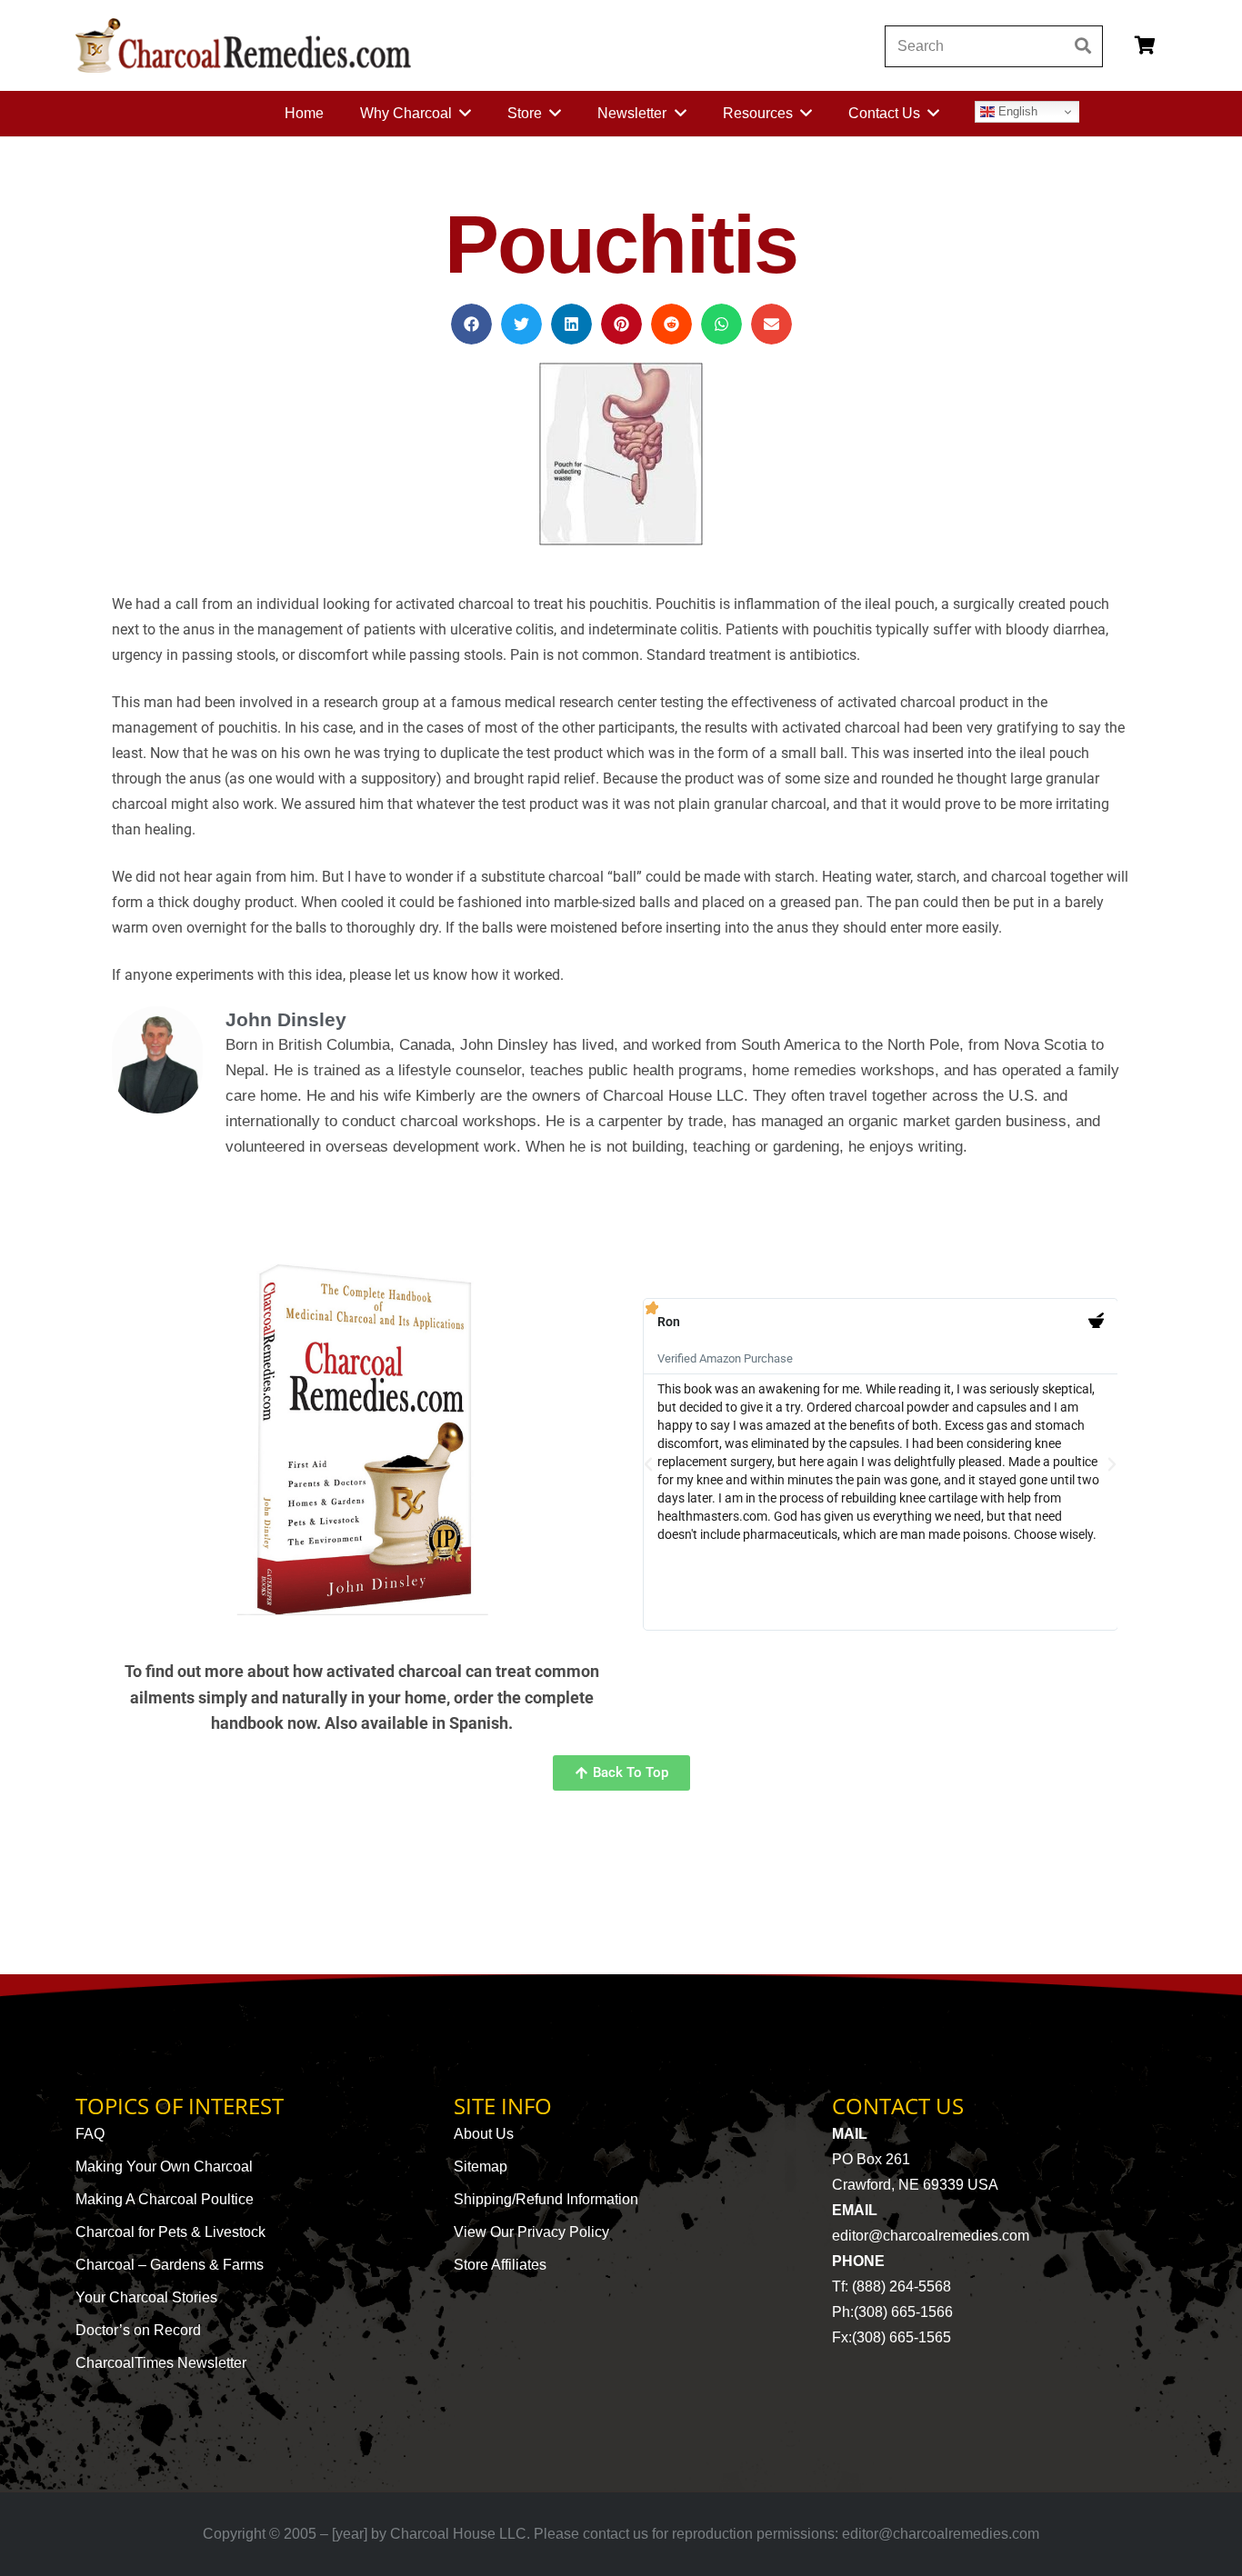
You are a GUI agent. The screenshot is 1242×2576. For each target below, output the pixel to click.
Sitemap (481, 2167)
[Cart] (1145, 45)
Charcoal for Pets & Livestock (170, 2232)
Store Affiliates (500, 2265)
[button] (471, 324)
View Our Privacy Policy (531, 2232)
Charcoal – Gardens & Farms (170, 2265)
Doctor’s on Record (138, 2330)
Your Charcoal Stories (146, 2297)
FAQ (90, 2134)
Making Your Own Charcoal (164, 2167)
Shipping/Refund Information (546, 2199)
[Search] (1082, 46)
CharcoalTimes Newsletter (161, 2363)
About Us (484, 2134)
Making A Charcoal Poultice (165, 2199)
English (1016, 111)
